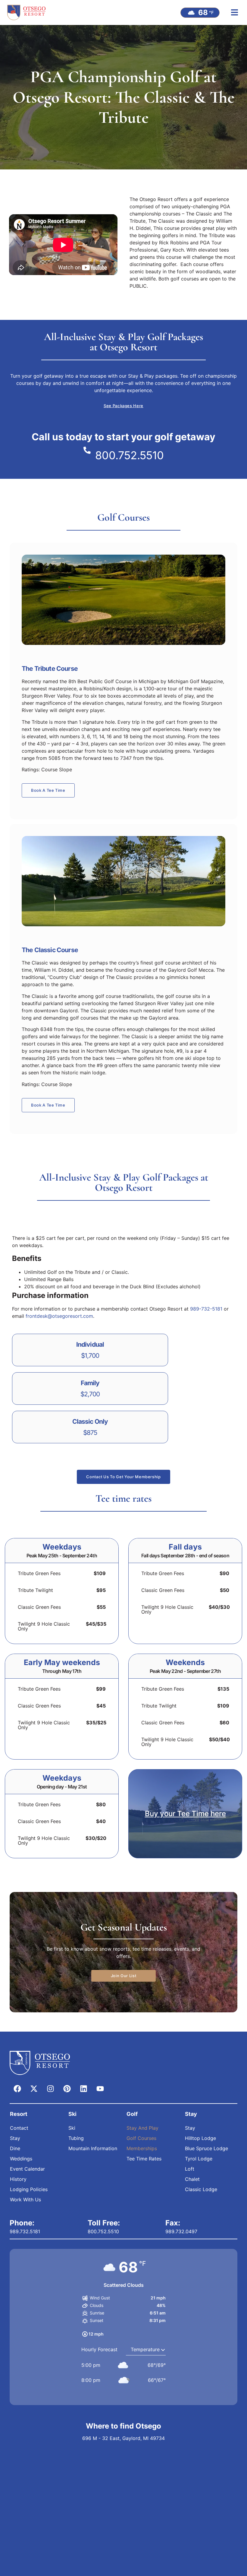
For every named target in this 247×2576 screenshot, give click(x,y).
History (18, 2179)
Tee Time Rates (144, 2159)
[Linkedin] (83, 2088)
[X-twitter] (34, 2088)
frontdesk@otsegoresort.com (59, 1316)
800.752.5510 (130, 455)
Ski (72, 2128)
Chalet (192, 2179)
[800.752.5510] (87, 450)
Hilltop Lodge (200, 2138)
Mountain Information (93, 2148)
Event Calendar (27, 2169)
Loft (190, 2169)
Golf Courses (141, 2138)
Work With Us (25, 2200)
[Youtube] (100, 2088)
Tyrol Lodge (199, 2159)
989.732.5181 (25, 2231)
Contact (19, 2128)
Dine (15, 2148)
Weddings (21, 2159)
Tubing (76, 2138)
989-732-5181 (206, 1309)
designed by (200, 221)
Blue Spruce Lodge (206, 2148)
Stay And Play (142, 2128)
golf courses (185, 279)
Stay (15, 2138)
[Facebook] (17, 2088)
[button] (234, 12)
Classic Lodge (201, 2189)
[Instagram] (50, 2088)
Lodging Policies (29, 2189)
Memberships (142, 2148)
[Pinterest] (67, 2088)
